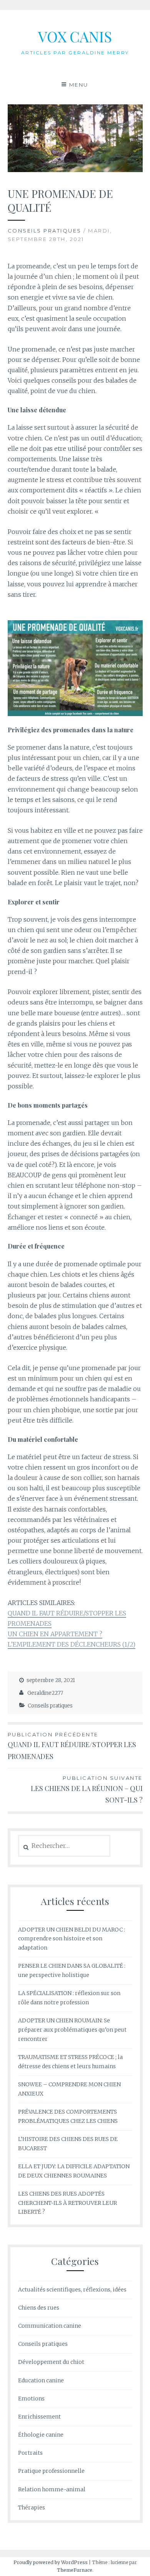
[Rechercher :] (64, 1846)
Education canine (41, 2380)
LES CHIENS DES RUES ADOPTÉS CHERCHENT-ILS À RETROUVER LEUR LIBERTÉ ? (67, 2203)
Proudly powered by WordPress (51, 2562)
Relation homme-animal (52, 2489)
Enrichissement (39, 2417)
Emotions (31, 2399)
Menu (79, 85)
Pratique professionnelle (51, 2471)
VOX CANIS (75, 36)
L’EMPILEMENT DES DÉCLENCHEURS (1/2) (72, 1644)
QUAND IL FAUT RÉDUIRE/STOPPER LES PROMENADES (72, 1746)
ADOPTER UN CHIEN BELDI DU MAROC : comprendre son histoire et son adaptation (72, 1939)
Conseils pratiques (45, 231)
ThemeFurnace (75, 2570)
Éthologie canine (41, 2435)
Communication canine (50, 2326)
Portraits (30, 2453)
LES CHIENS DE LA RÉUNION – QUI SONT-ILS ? (87, 1790)
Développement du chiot (51, 2362)
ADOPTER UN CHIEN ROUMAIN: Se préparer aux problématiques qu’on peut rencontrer (72, 2030)
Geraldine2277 (45, 1693)
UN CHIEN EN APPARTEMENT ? (55, 1634)
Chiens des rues (39, 2308)
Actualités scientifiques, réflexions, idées (72, 2290)
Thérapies (32, 2507)
